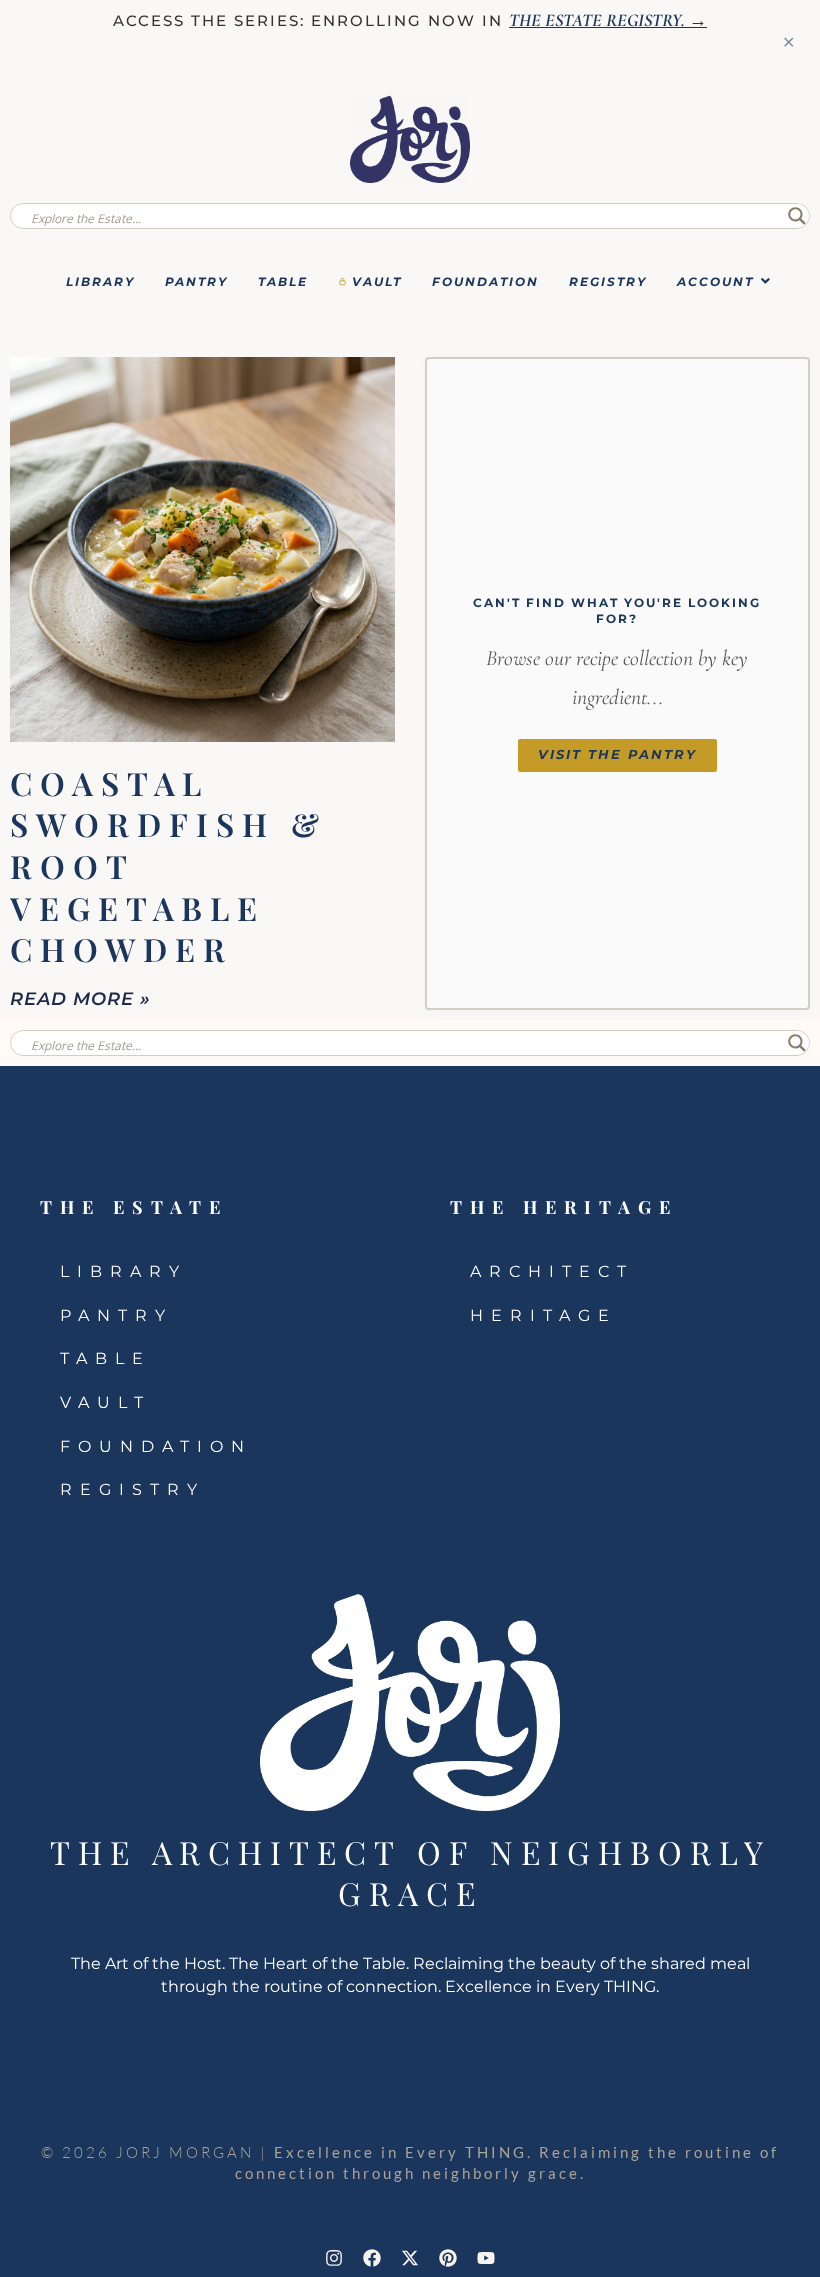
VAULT (377, 281)
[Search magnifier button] (797, 216)
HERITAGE (543, 1315)
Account (715, 281)
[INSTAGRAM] (334, 2258)
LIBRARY (100, 281)
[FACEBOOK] (372, 2258)
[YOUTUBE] (486, 2258)
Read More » (80, 999)
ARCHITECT (552, 1271)
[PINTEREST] (448, 2258)
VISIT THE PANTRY (617, 754)
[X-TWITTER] (410, 2258)
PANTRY (196, 281)
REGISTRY (608, 281)
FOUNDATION (485, 281)
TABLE (283, 281)
